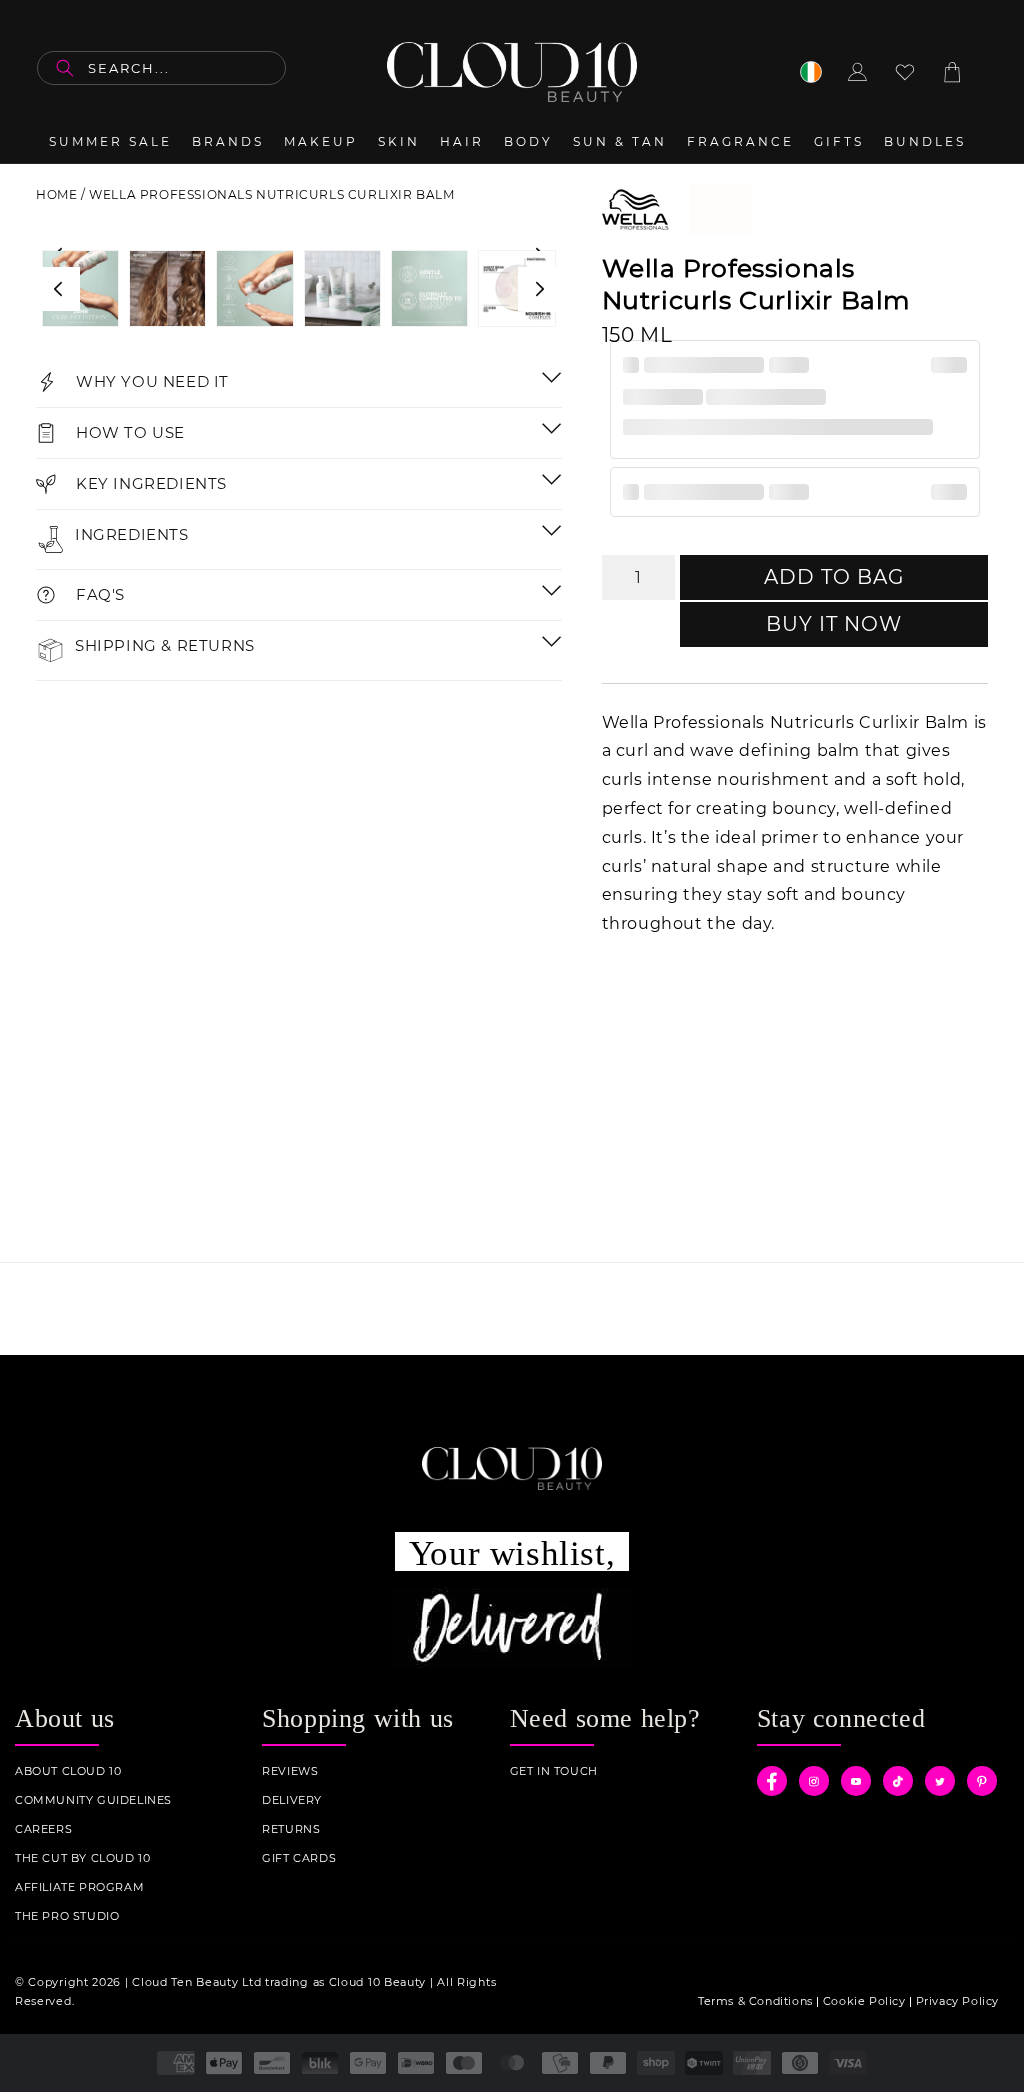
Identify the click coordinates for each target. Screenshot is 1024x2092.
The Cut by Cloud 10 (82, 1858)
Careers (43, 1829)
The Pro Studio (67, 1916)
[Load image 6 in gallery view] (342, 288)
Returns (291, 1829)
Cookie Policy (864, 2001)
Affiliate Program (79, 1887)
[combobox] (161, 68)
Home (56, 194)
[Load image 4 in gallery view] (167, 288)
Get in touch (554, 1771)
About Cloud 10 (68, 1771)
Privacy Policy (957, 2001)
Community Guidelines (93, 1800)
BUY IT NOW (834, 624)
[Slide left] (58, 289)
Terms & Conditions (755, 2001)
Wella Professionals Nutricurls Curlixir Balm (271, 194)
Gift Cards (299, 1858)
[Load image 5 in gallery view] (254, 288)
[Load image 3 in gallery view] (80, 288)
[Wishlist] (905, 72)
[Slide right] (540, 289)
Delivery (292, 1800)
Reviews (290, 1771)
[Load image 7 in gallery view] (429, 288)
